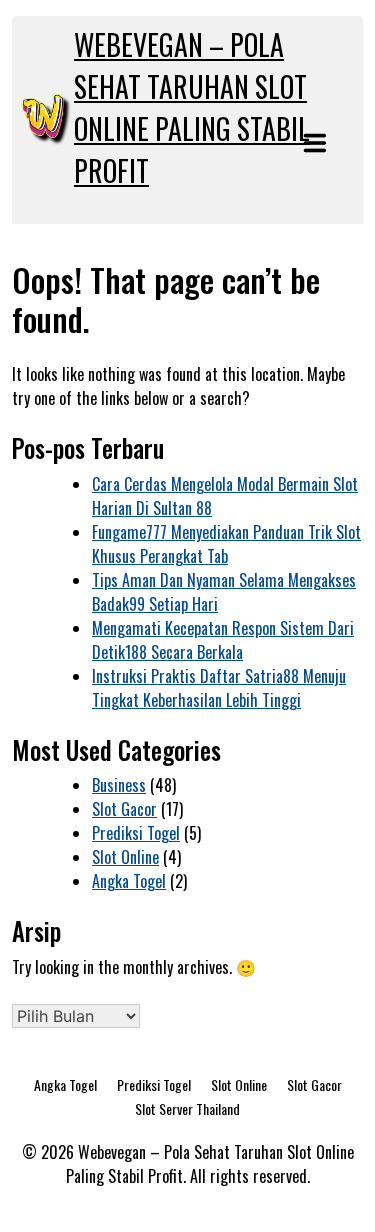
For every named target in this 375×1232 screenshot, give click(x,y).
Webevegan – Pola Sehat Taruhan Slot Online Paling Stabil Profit (192, 107)
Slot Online (125, 857)
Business (119, 785)
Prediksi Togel (136, 833)
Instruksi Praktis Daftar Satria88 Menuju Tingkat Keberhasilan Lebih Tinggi (219, 688)
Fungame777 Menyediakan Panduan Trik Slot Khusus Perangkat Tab (226, 544)
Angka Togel (129, 881)
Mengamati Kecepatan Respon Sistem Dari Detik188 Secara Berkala (223, 640)
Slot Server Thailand (187, 1108)
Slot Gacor (124, 809)
